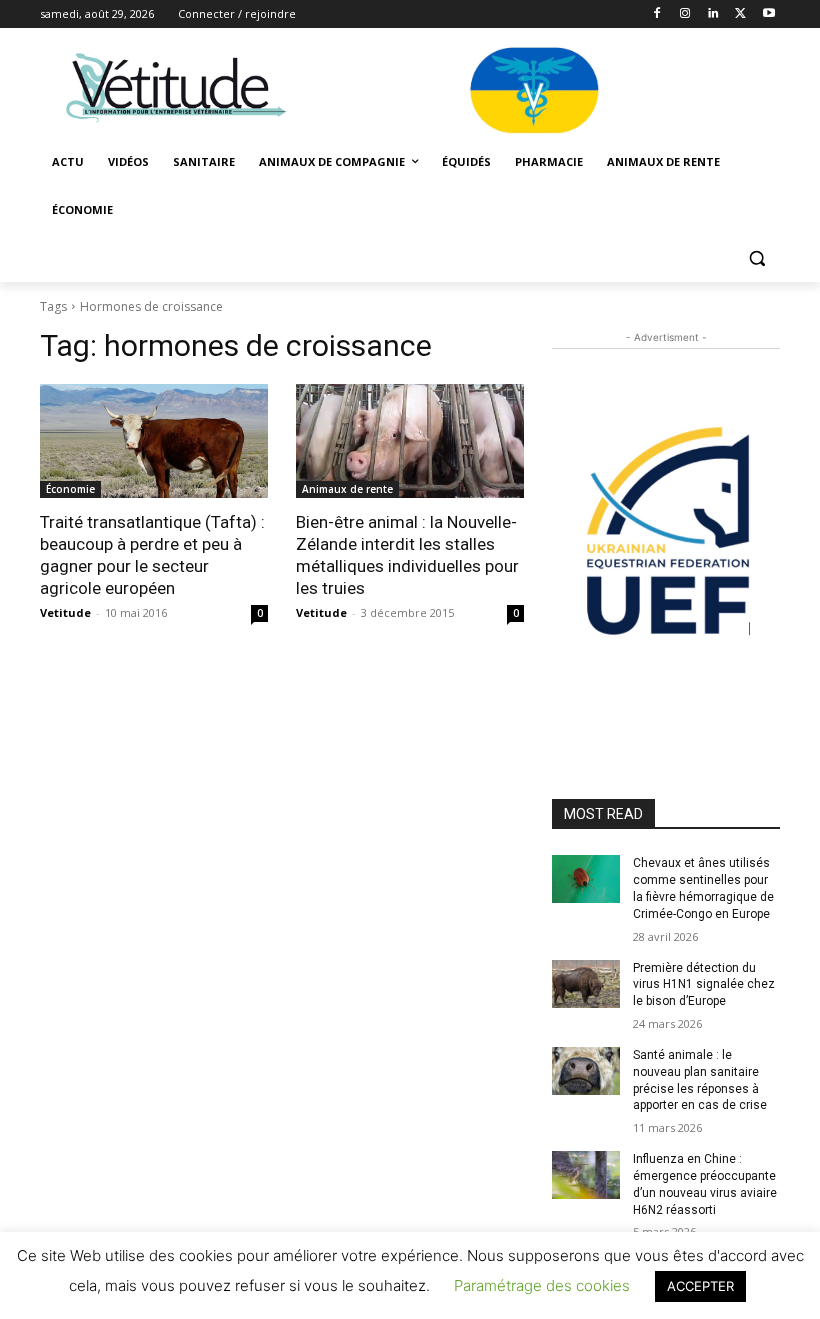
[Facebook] (657, 14)
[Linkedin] (713, 14)
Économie (70, 489)
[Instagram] (685, 14)
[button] (756, 258)
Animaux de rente (347, 489)
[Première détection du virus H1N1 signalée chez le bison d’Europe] (586, 984)
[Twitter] (740, 14)
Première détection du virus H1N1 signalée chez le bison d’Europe (704, 985)
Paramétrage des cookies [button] (542, 1285)
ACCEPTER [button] (700, 1286)
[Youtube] (768, 14)
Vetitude (65, 612)
